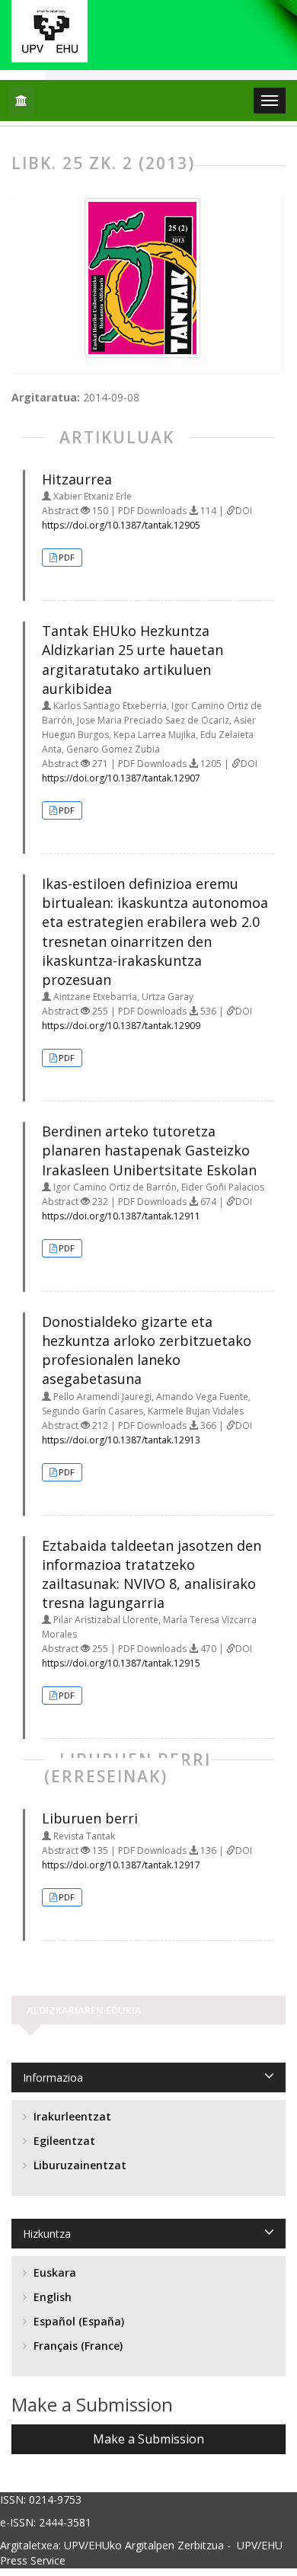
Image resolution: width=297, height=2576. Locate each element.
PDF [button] (67, 557)
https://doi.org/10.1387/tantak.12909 (121, 1026)
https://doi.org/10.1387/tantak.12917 (121, 1865)
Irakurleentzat (71, 2116)
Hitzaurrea (77, 479)
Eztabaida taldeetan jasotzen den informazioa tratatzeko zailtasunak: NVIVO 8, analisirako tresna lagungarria (152, 1574)
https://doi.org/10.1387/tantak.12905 (121, 525)
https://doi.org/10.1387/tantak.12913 (121, 1440)
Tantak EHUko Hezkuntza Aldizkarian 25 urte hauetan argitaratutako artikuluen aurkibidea (133, 660)
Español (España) (77, 2321)
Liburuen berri (90, 1818)
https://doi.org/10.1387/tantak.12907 (121, 778)
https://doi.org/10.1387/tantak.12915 (121, 1663)
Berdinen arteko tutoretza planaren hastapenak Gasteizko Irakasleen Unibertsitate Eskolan (149, 1150)
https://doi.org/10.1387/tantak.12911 (121, 1216)
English (51, 2297)
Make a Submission (148, 2439)
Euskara (53, 2272)
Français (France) (77, 2346)
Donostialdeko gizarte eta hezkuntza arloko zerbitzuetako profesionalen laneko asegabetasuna (147, 1350)
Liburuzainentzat (78, 2165)
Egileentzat (63, 2141)
